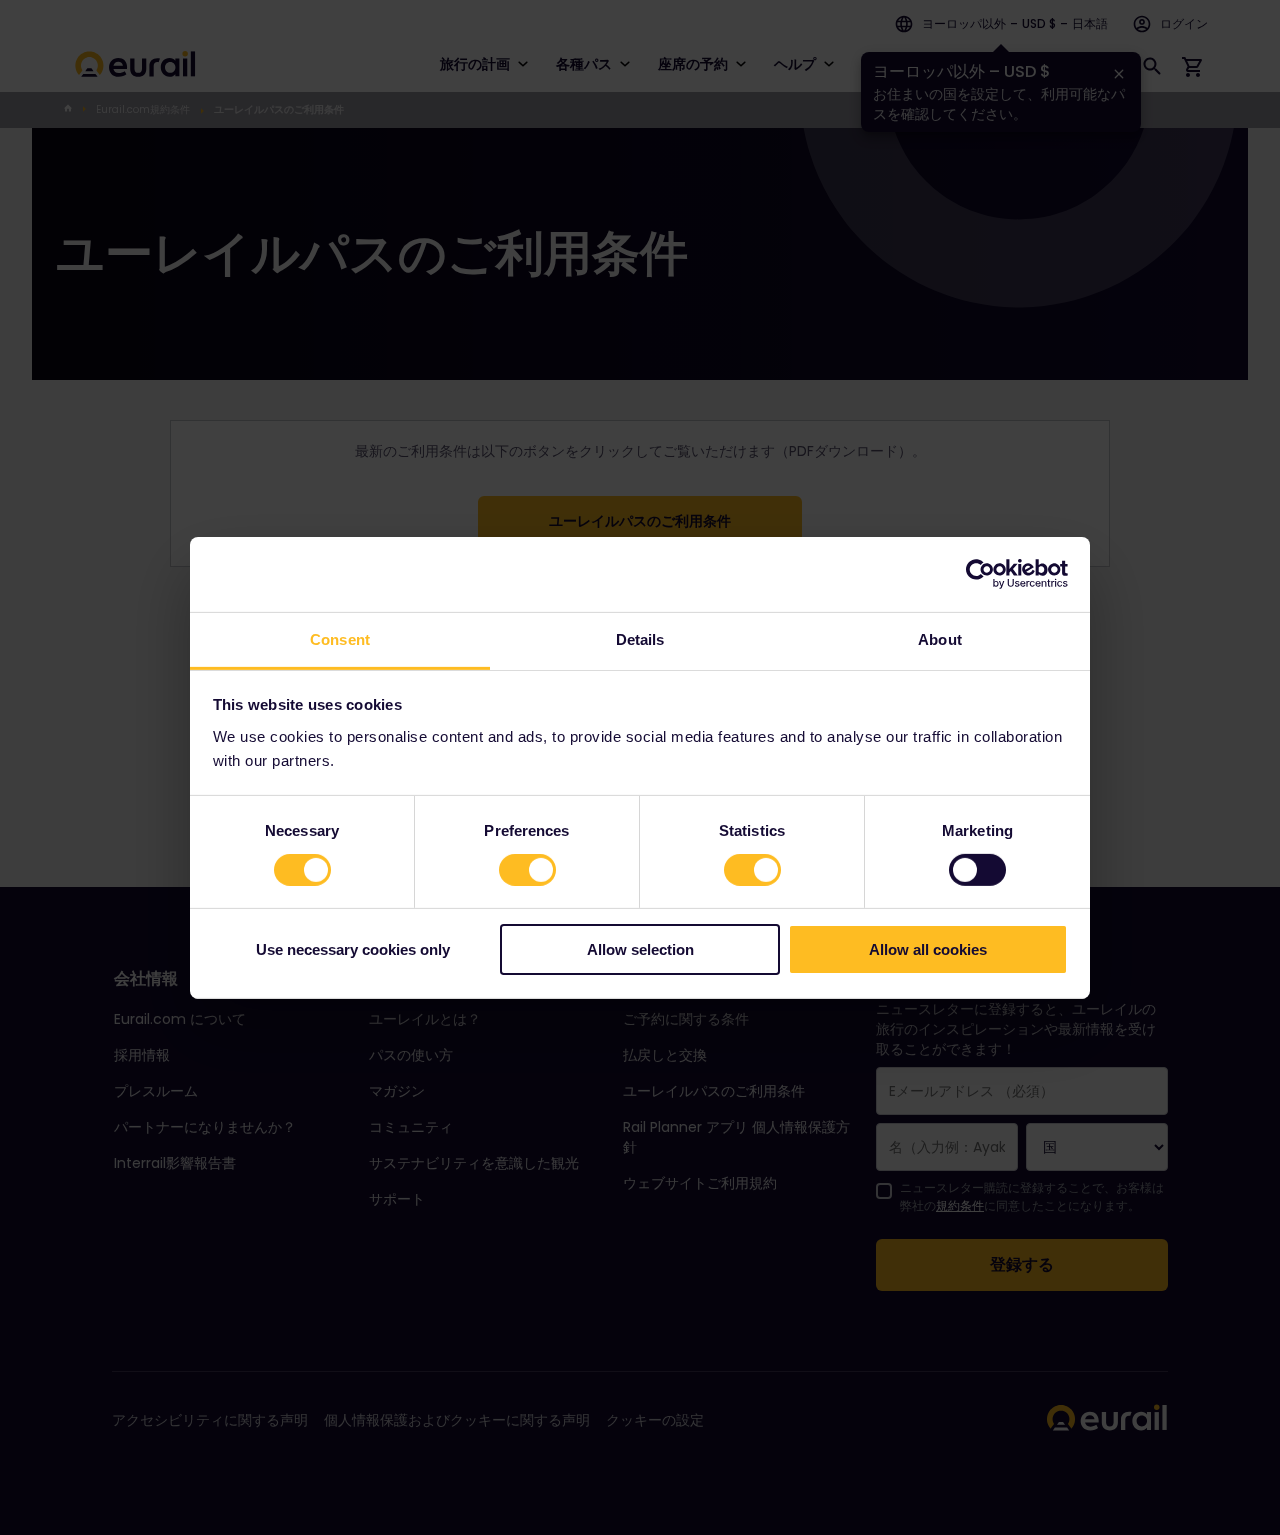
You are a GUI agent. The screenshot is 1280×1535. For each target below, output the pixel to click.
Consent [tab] (340, 638)
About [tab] (940, 638)
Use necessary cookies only (353, 949)
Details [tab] (640, 638)
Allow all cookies (928, 949)
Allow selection (640, 949)
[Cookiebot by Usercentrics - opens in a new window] (980, 574)
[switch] (527, 870)
